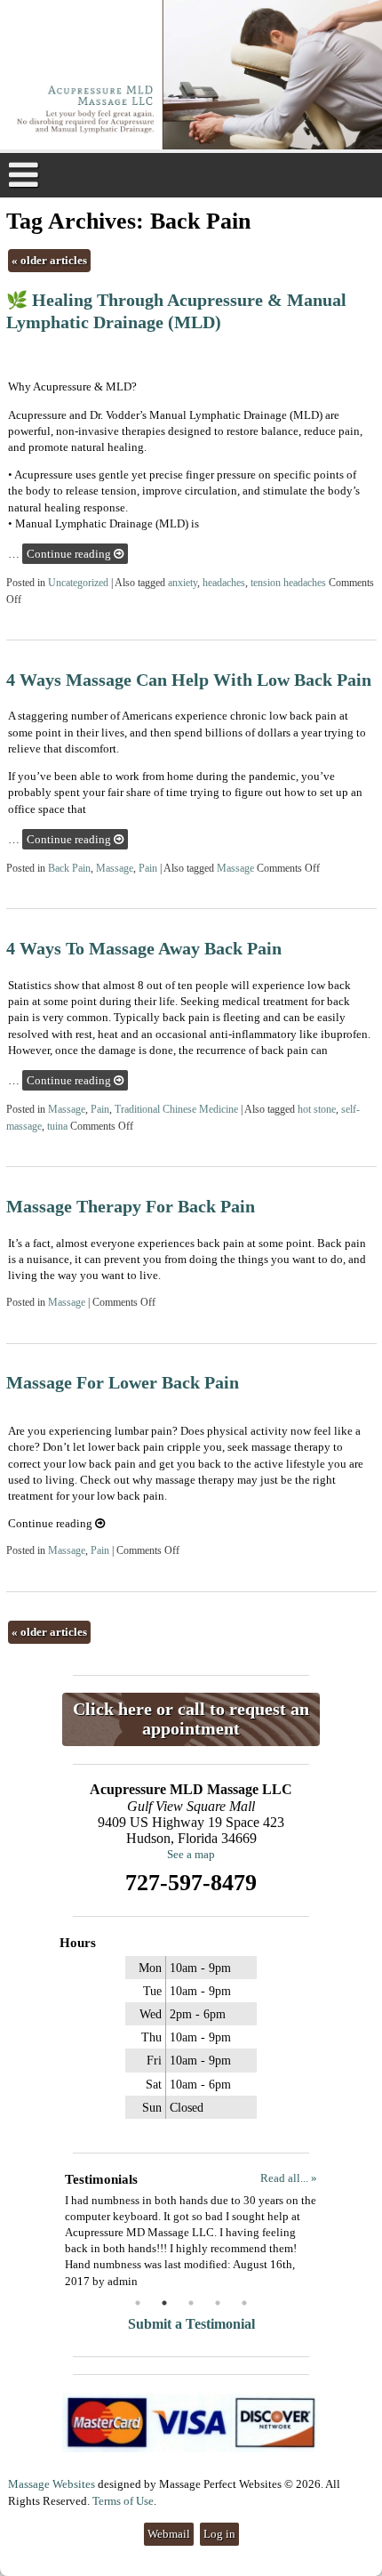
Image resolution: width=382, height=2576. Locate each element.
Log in (219, 2534)
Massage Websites (52, 2484)
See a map (191, 1854)
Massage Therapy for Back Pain (131, 1207)
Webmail (169, 2534)
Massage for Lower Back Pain (123, 1383)
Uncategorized (78, 583)
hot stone (317, 1110)
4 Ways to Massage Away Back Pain (144, 949)
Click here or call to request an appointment (191, 1719)
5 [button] (244, 2303)
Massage (115, 869)
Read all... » (289, 2178)
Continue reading (70, 554)
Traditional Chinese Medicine (176, 1110)
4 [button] (218, 2303)
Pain (148, 869)
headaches (224, 583)
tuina (57, 1127)
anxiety (183, 583)
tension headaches (288, 583)
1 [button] (138, 2303)
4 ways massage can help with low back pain (189, 680)
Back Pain (69, 869)
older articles (49, 260)
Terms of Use (123, 2501)
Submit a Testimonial (191, 2324)
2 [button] (164, 2303)
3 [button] (191, 2303)
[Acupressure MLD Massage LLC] (191, 76)
